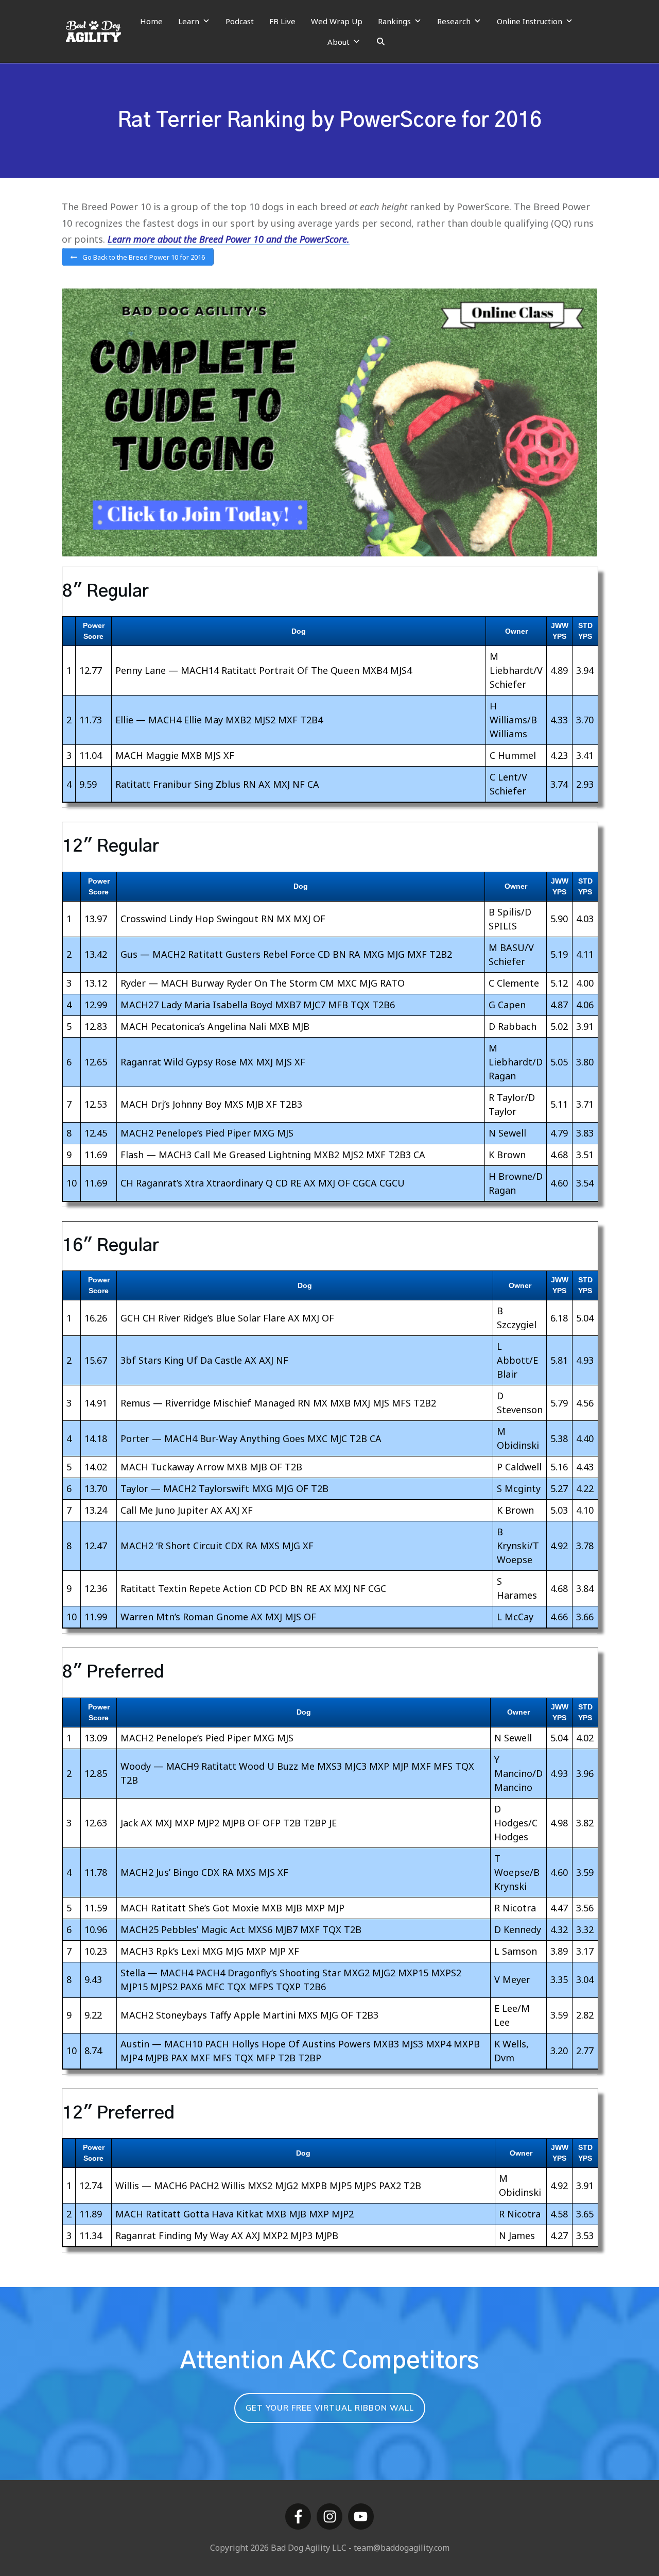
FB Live (282, 21)
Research (454, 21)
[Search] (381, 42)
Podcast (240, 21)
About (339, 42)
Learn (189, 21)
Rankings (394, 21)
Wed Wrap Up (337, 21)
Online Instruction (530, 21)
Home (151, 21)
